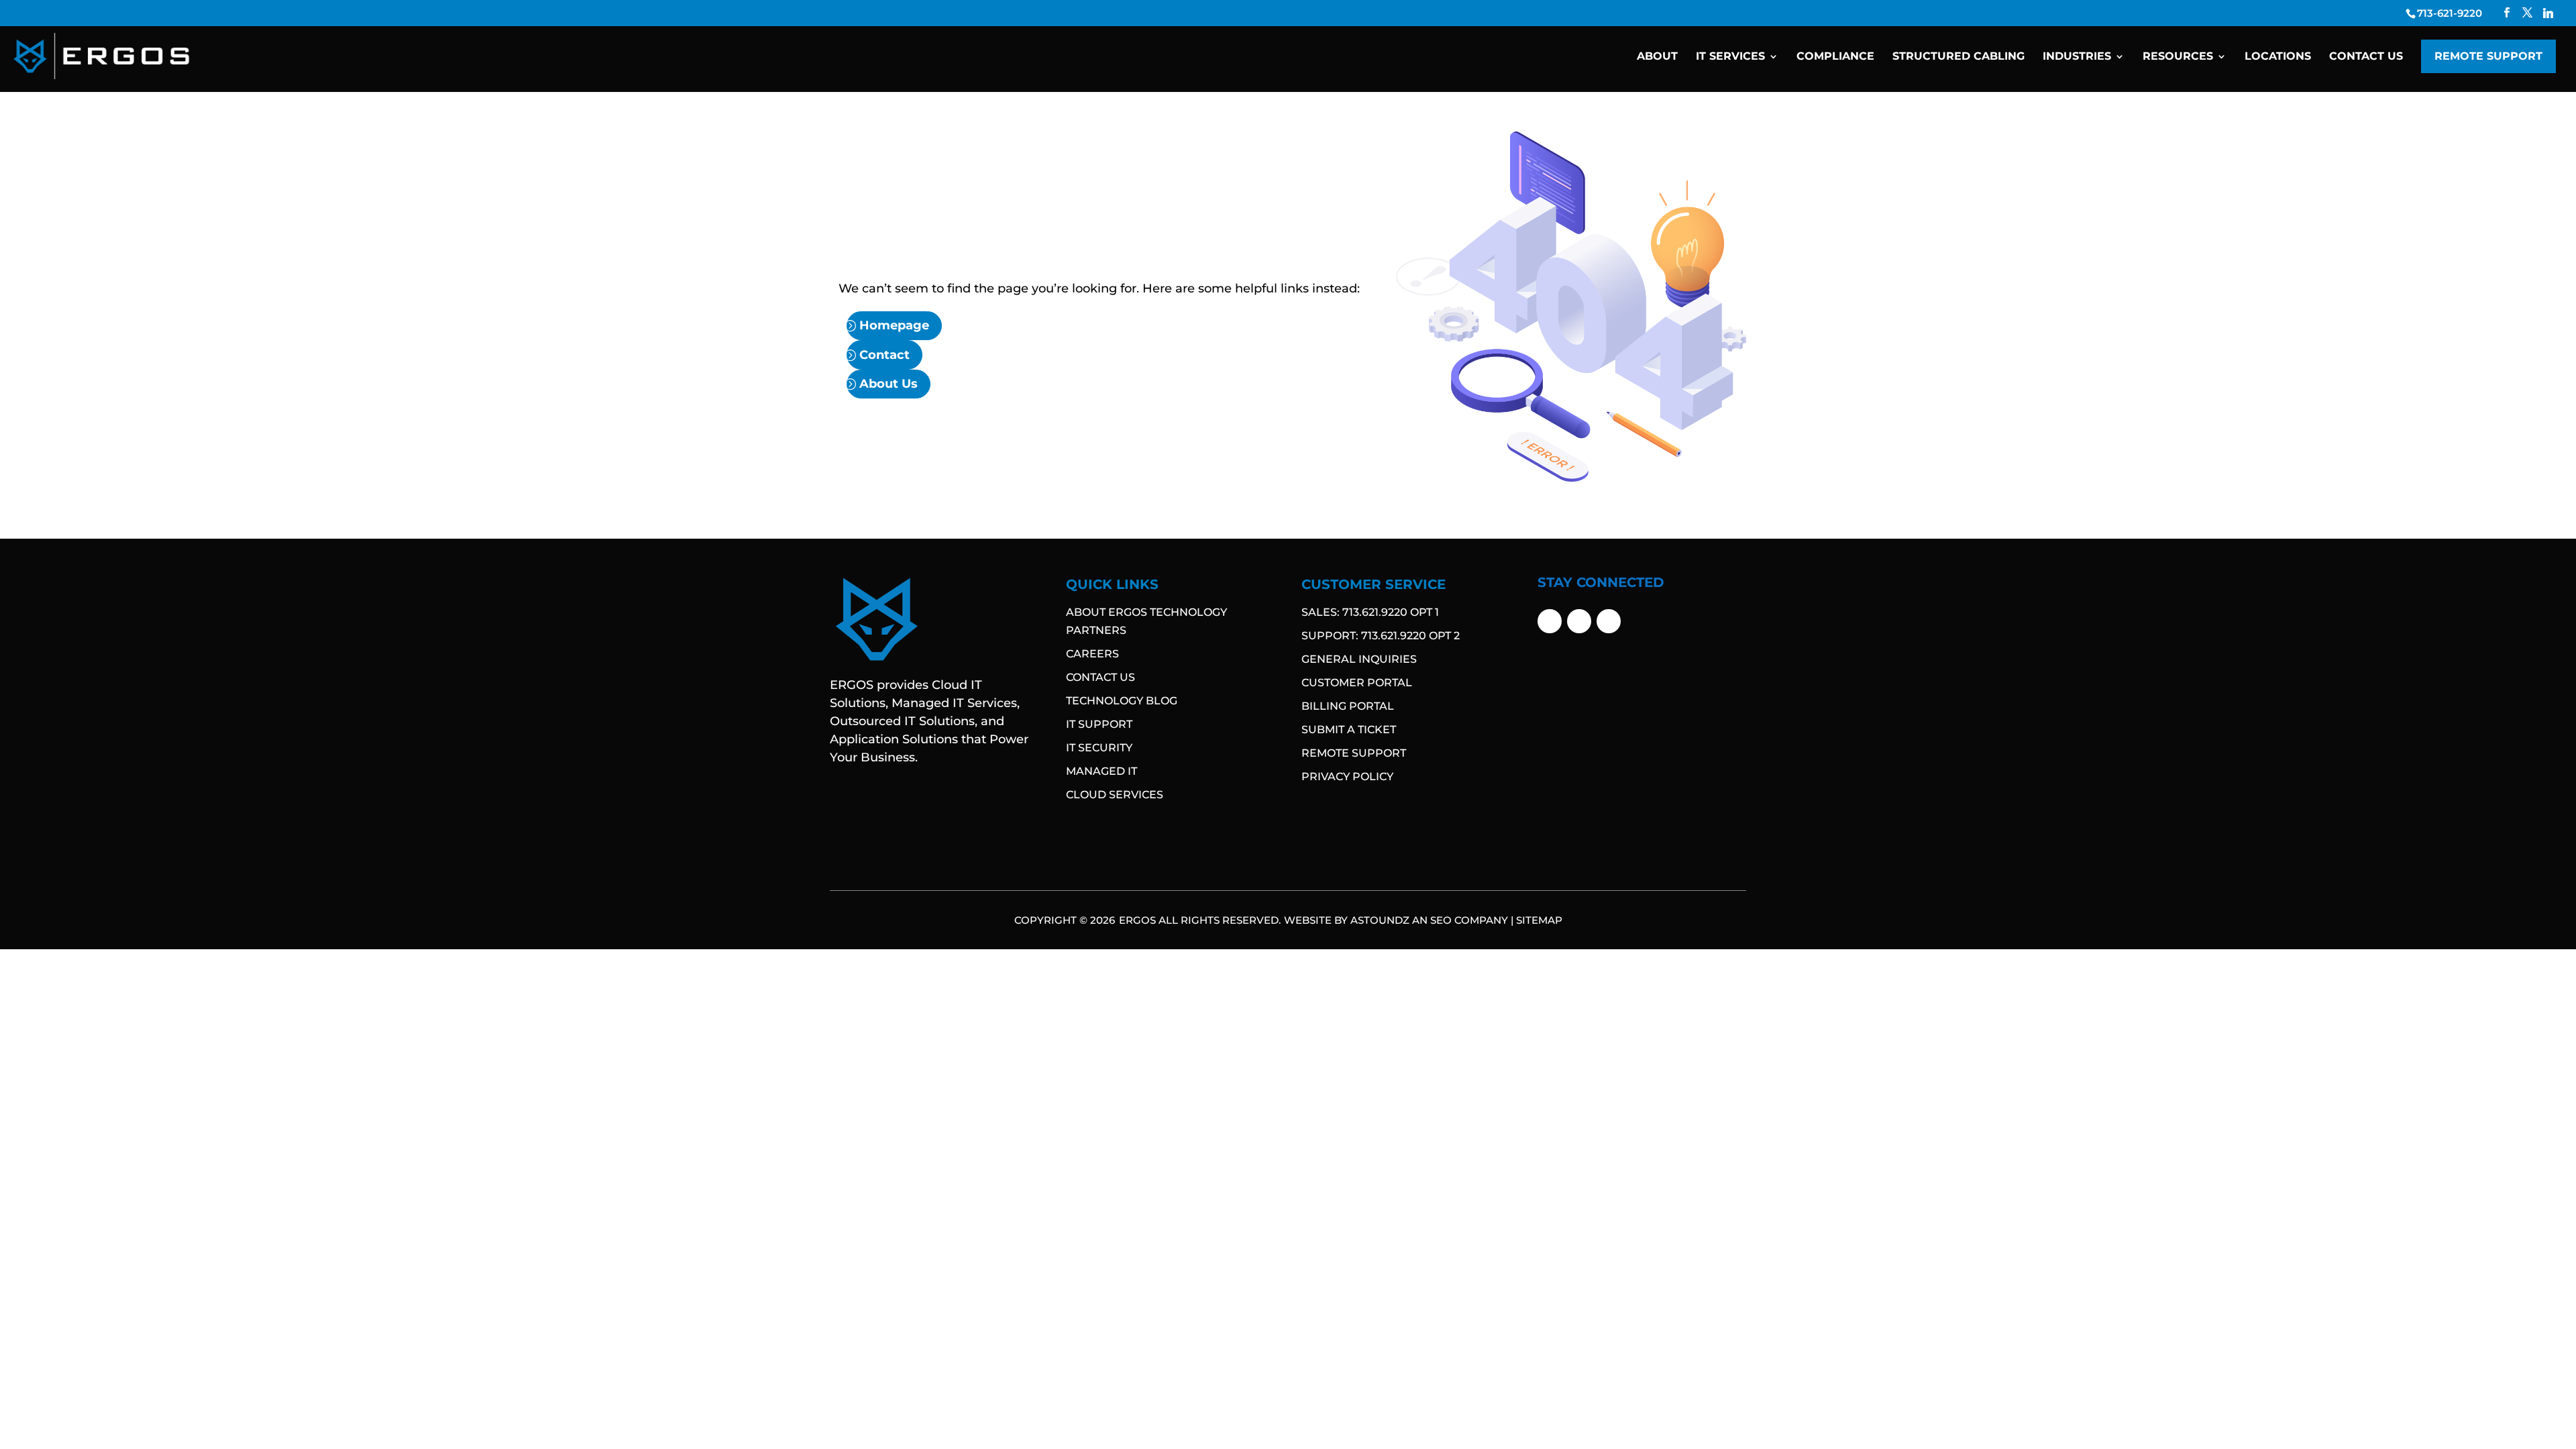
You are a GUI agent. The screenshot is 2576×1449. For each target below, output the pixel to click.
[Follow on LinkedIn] (1609, 621)
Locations (2278, 57)
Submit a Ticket (1349, 730)
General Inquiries (1359, 659)
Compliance (1835, 57)
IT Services (1730, 57)
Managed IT (1102, 771)
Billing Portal (1348, 706)
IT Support (1099, 724)
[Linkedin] (2548, 13)
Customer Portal (1357, 683)
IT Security (1099, 748)
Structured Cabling (1958, 57)
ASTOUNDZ (1380, 920)
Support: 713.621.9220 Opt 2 (1381, 636)
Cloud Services (1115, 795)
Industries (2077, 57)
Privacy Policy (1347, 776)
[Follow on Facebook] (1550, 621)
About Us (876, 381)
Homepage (881, 333)
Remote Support (2488, 56)
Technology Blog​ (1122, 701)
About (1657, 57)
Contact (872, 357)
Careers (1092, 654)
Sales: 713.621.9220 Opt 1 (1370, 612)
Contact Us (2366, 57)
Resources (2178, 57)
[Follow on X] (1579, 621)
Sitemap (1539, 920)
